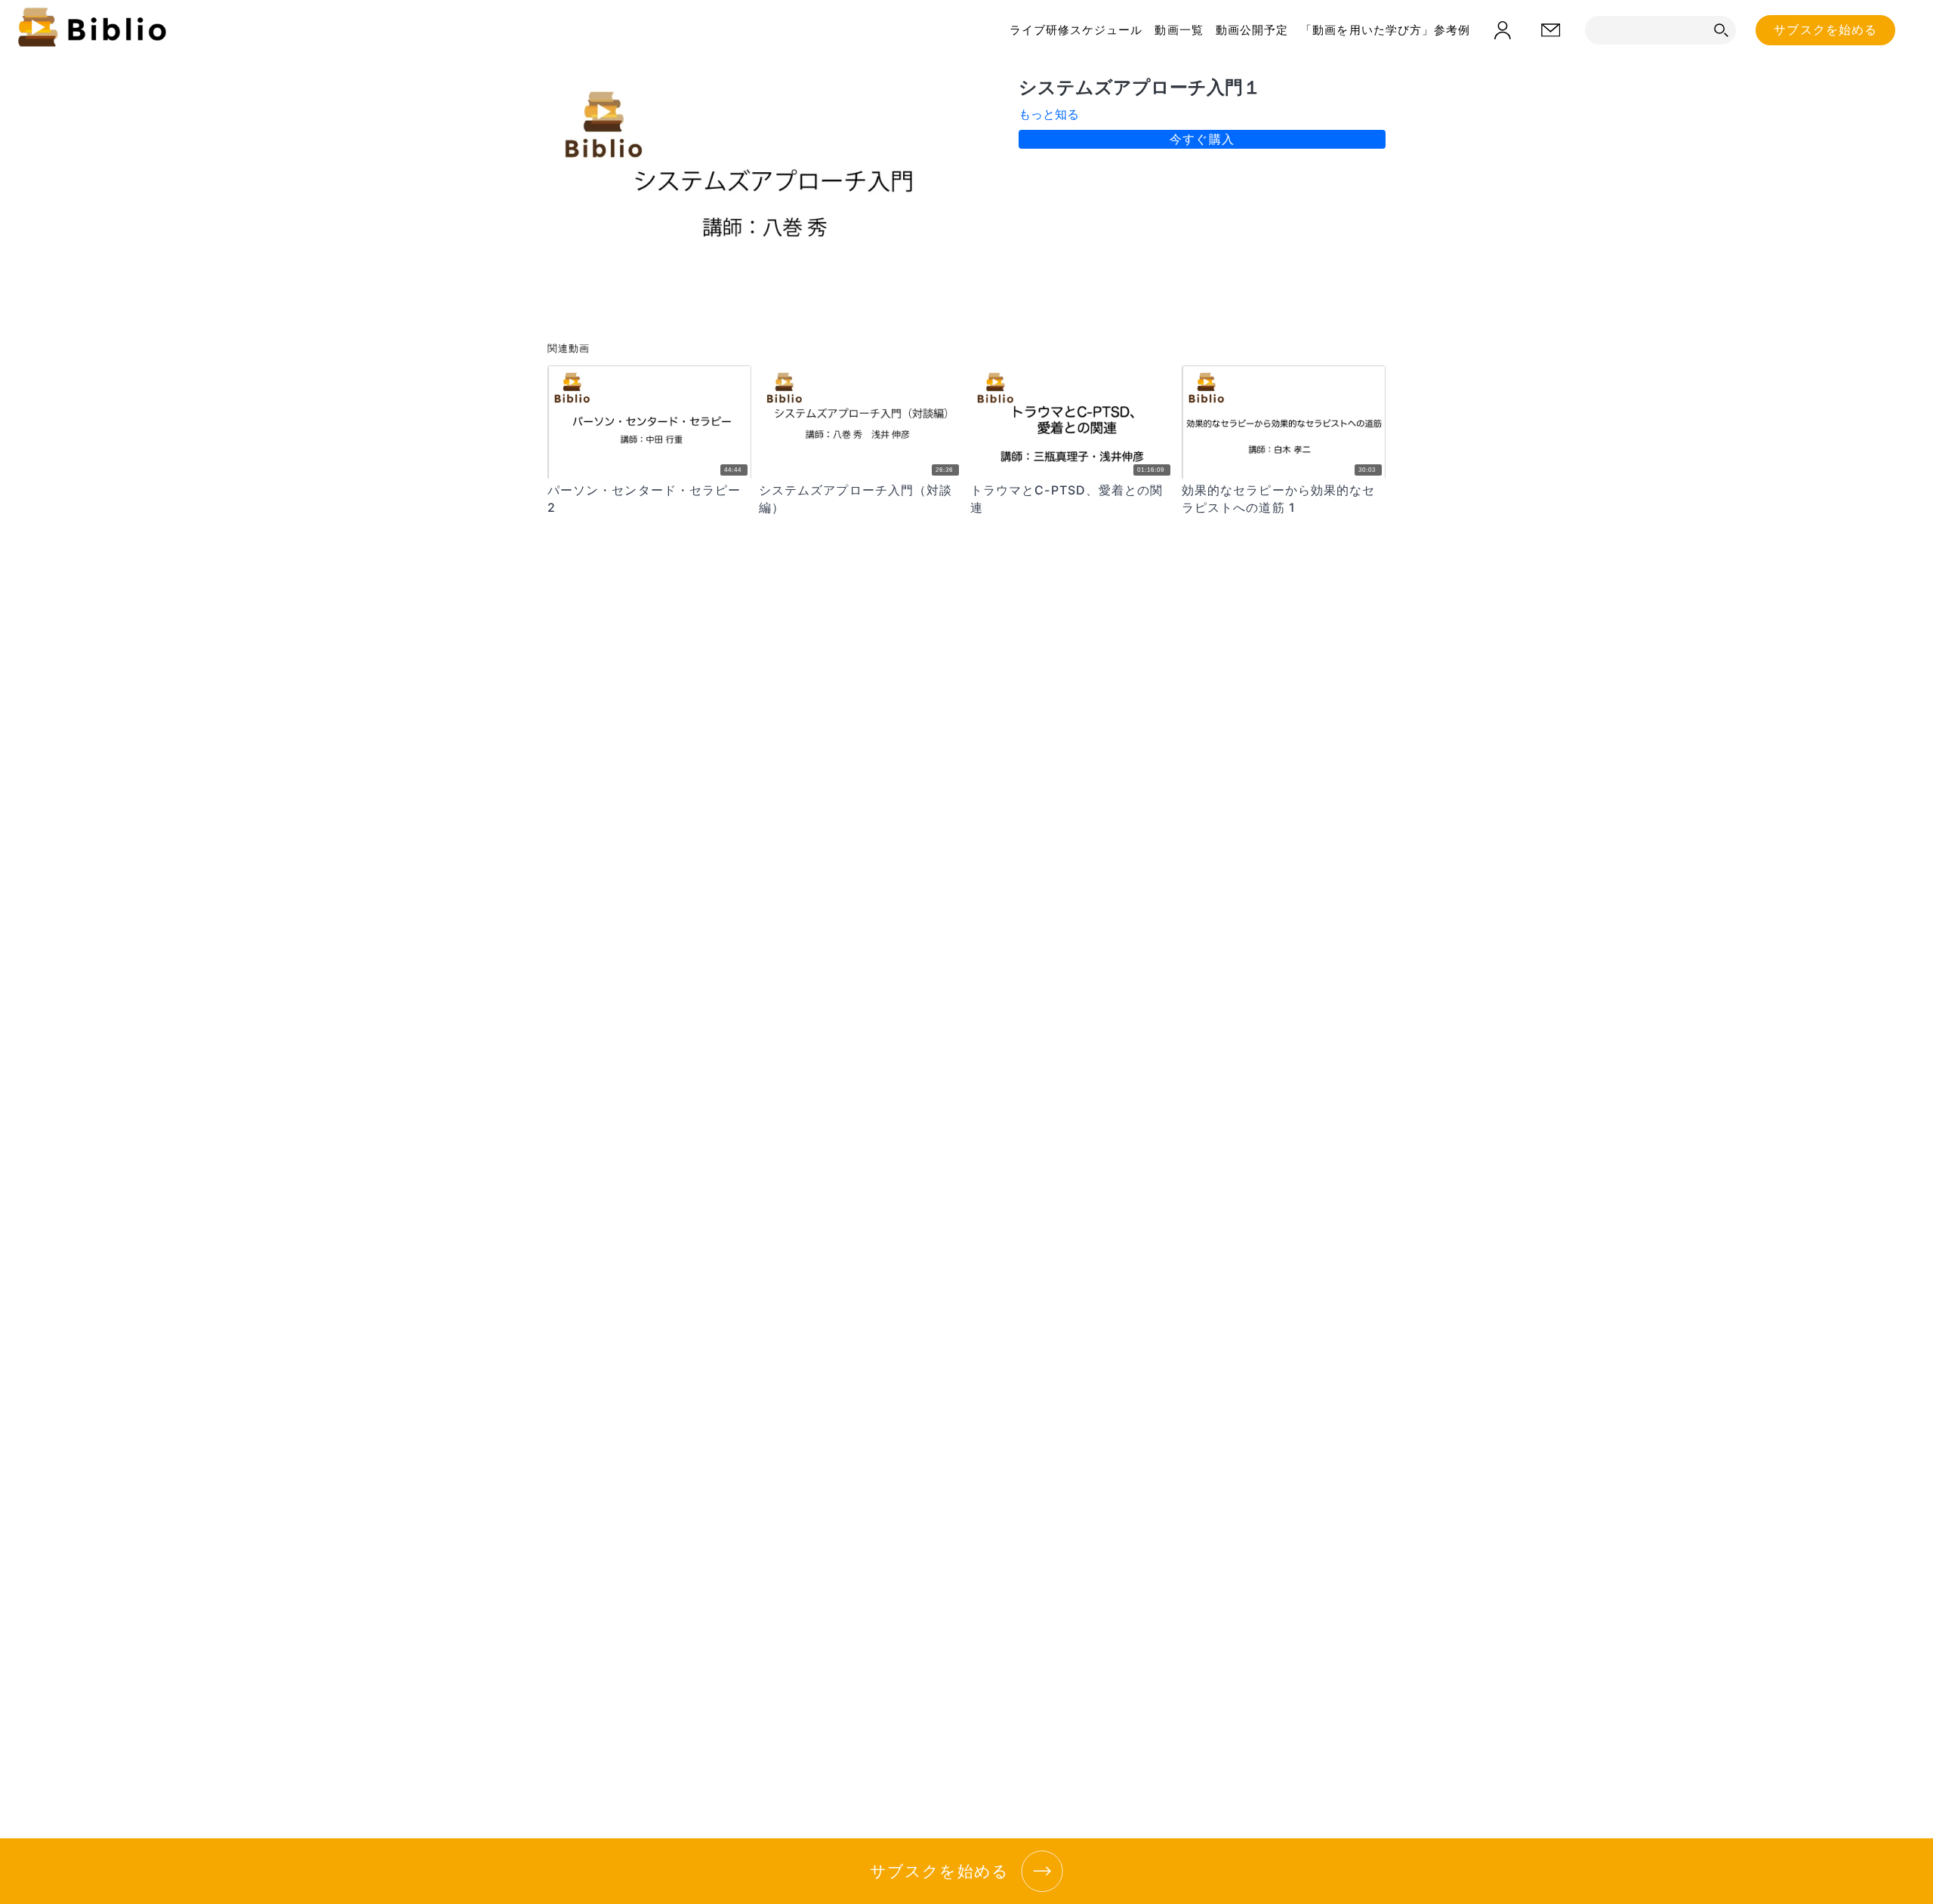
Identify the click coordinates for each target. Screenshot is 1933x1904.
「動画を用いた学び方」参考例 (1385, 30)
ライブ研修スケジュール (1076, 30)
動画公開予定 (1252, 30)
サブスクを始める (1825, 30)
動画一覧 (1179, 30)
